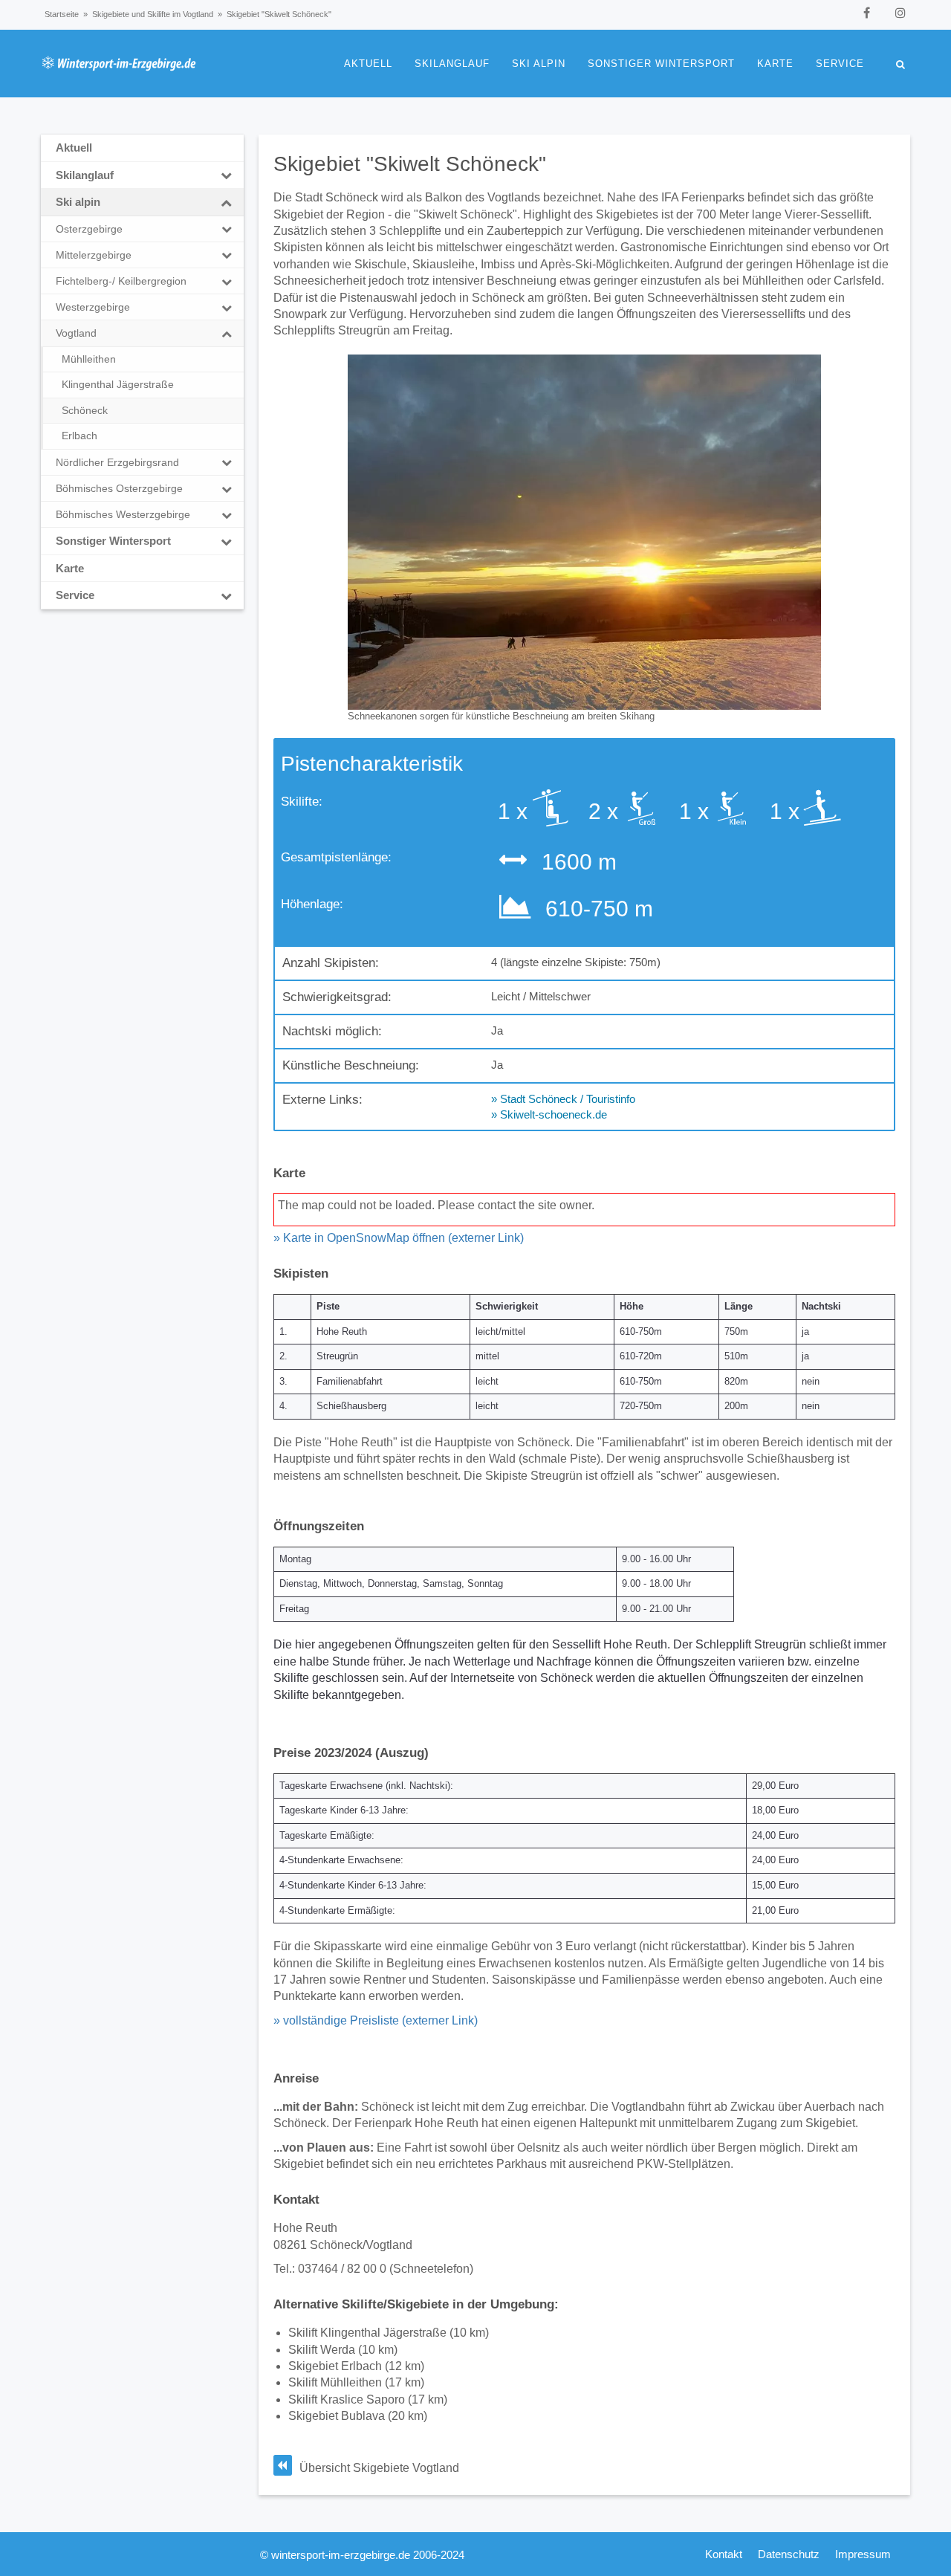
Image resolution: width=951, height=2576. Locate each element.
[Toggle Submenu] (227, 175)
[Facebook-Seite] (867, 13)
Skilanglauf (452, 64)
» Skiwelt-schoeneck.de (549, 1114)
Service (840, 64)
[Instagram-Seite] (900, 13)
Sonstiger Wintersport (661, 64)
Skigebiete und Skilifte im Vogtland (153, 14)
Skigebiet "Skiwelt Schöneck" (410, 164)
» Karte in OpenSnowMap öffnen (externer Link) (399, 1238)
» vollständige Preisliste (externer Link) (376, 2020)
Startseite (62, 14)
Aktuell (368, 64)
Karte (775, 64)
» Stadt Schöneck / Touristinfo (563, 1099)
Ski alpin (539, 64)
